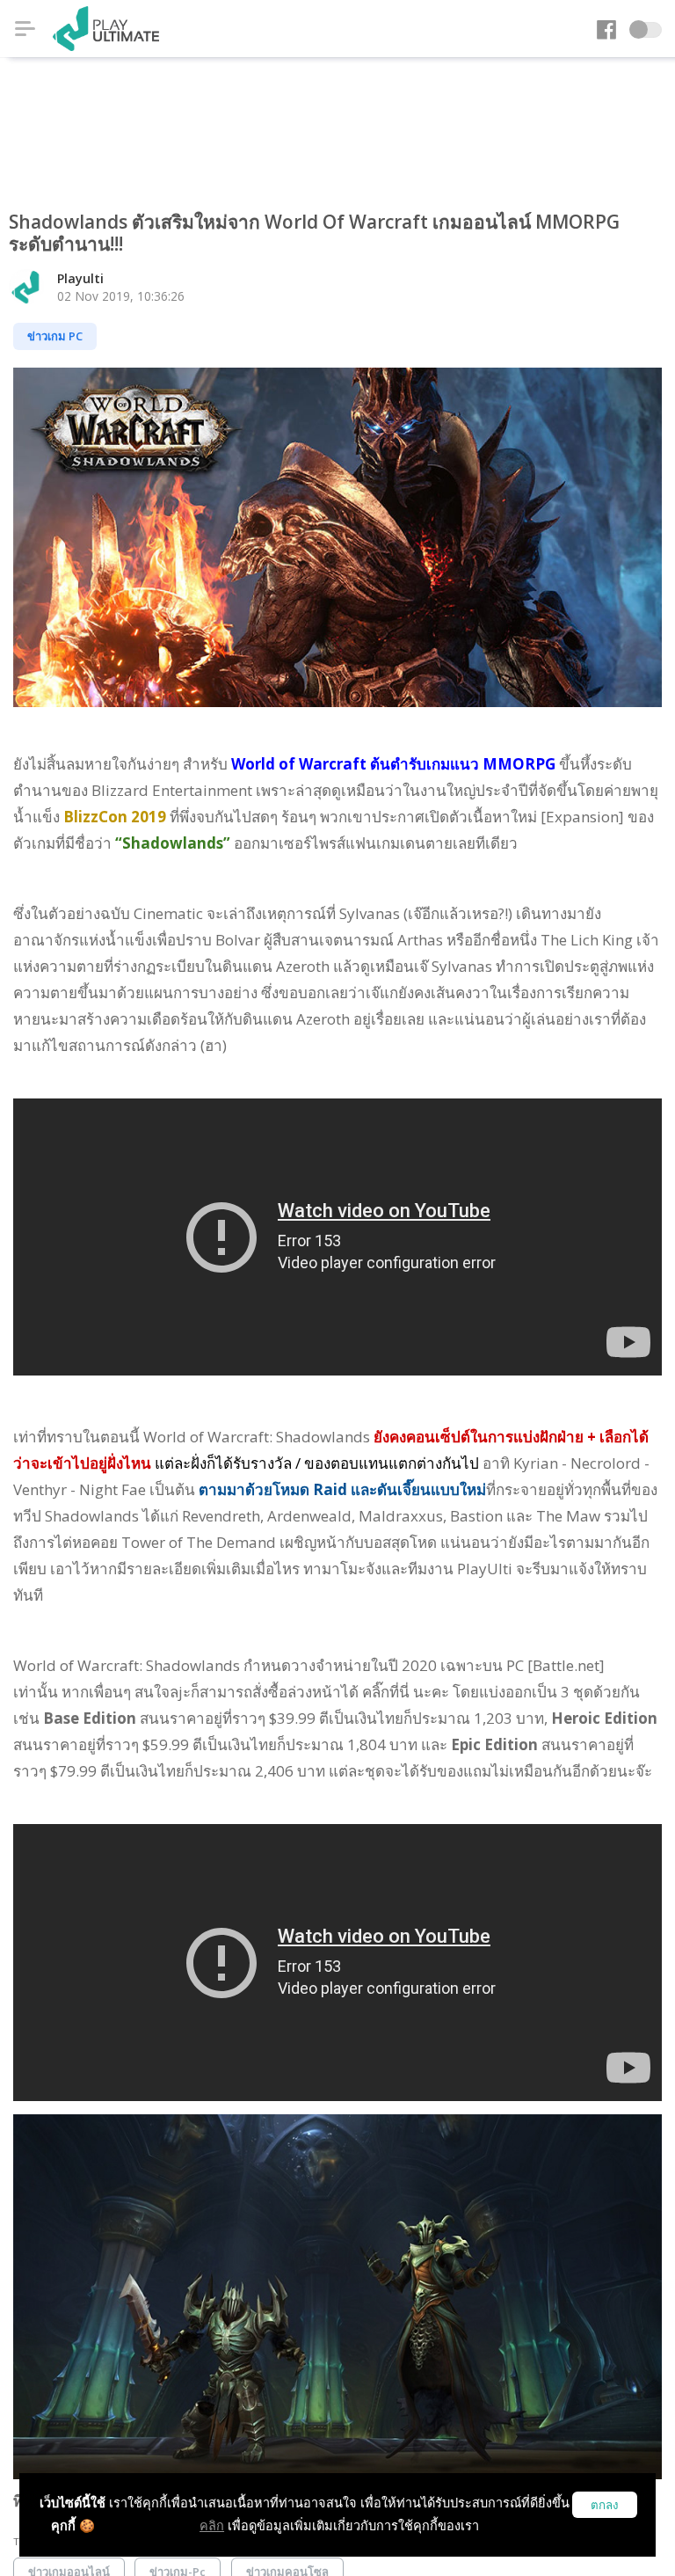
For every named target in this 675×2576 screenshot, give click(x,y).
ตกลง (605, 2505)
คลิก (212, 2525)
